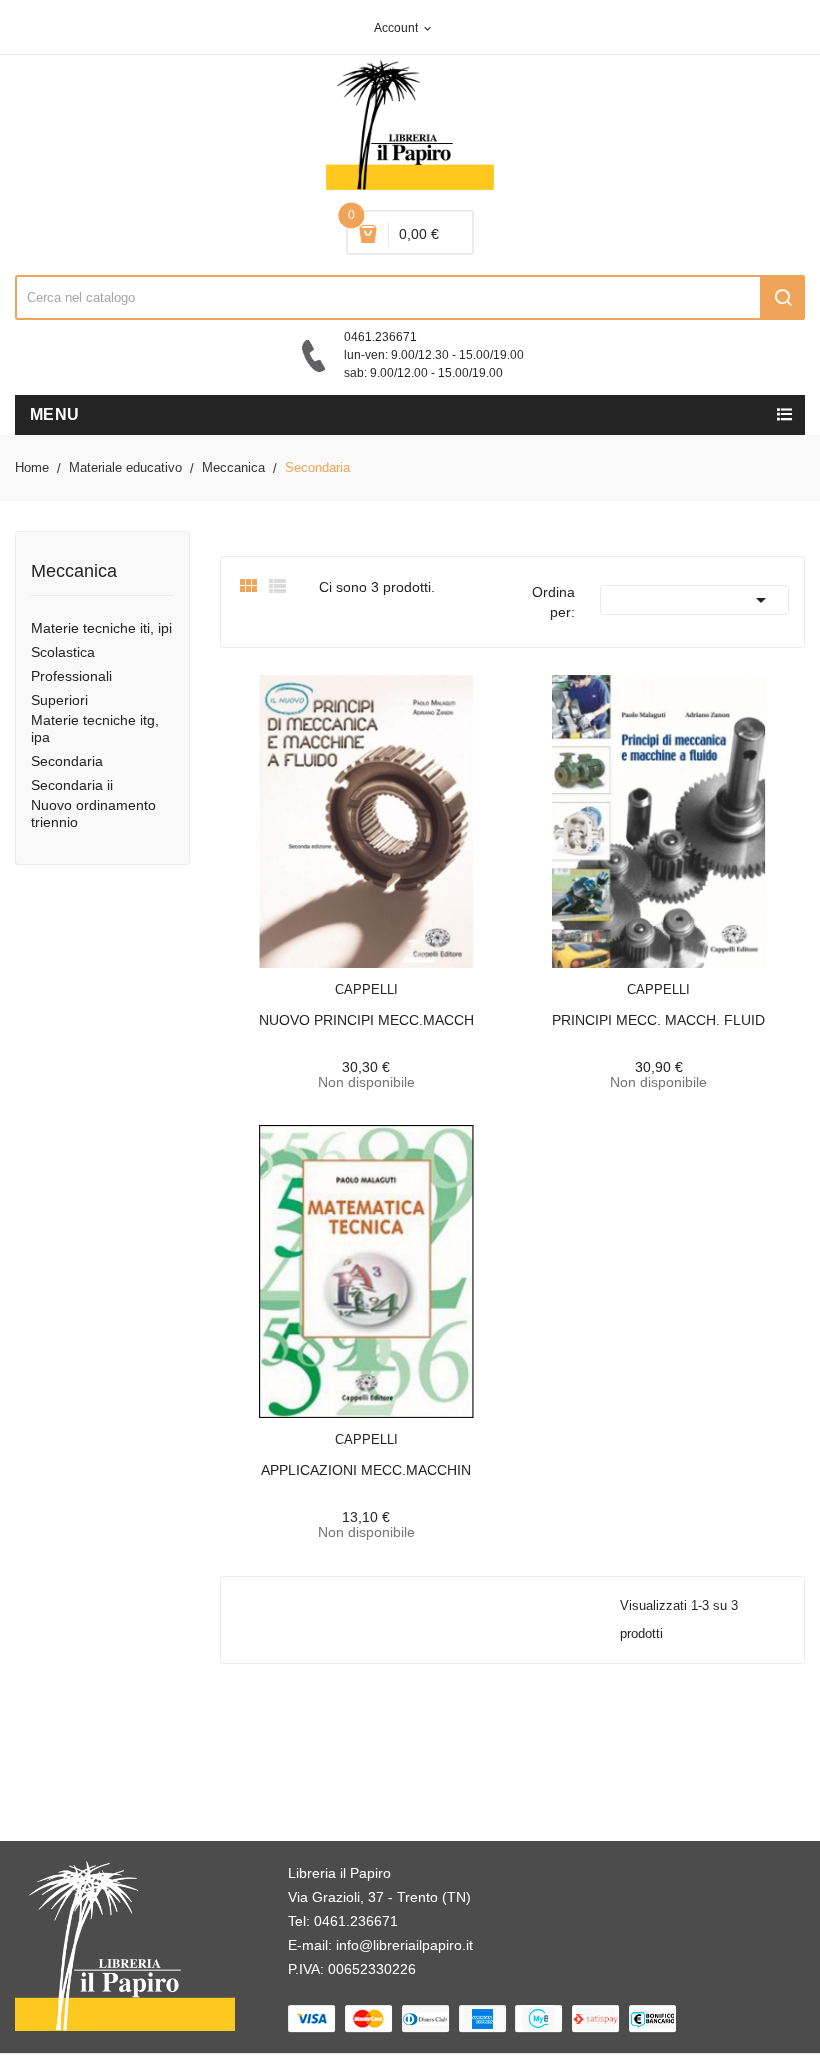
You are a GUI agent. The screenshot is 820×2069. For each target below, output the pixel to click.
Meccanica (74, 571)
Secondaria (67, 761)
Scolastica (63, 652)
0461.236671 (356, 1921)
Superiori (59, 700)
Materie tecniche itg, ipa (95, 728)
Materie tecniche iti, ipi (101, 628)
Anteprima (321, 977)
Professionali (71, 676)
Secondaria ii (72, 785)
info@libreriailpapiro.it (404, 1945)
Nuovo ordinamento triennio (93, 813)
